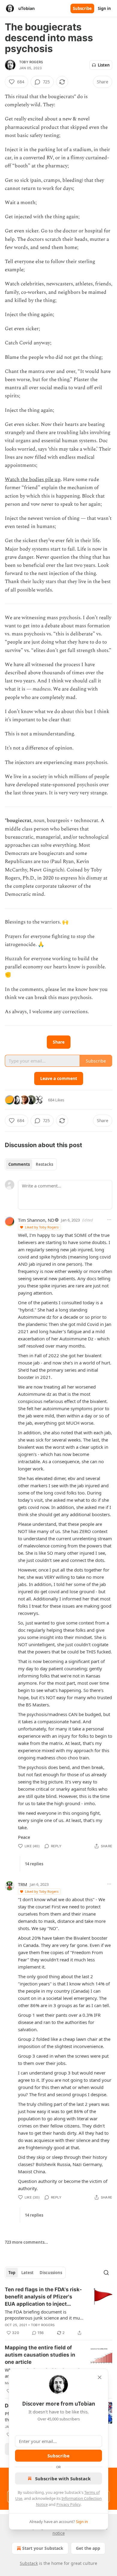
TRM (23, 1884)
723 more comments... (26, 2242)
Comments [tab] (19, 1164)
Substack (29, 2563)
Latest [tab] (27, 2273)
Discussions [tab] (51, 2273)
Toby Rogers (31, 62)
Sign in (104, 8)
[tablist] (31, 1164)
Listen (104, 65)
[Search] (106, 2273)
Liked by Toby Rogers (42, 1227)
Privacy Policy (68, 2504)
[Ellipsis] (109, 1220)
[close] (100, 2377)
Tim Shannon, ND (36, 1220)
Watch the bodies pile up (33, 480)
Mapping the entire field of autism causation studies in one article (40, 2355)
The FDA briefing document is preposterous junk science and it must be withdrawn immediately (44, 2315)
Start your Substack (43, 2548)
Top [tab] (12, 2273)
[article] (58, 2311)
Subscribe (82, 8)
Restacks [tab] (44, 1164)
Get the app (88, 2548)
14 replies (34, 1864)
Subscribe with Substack (63, 2478)
